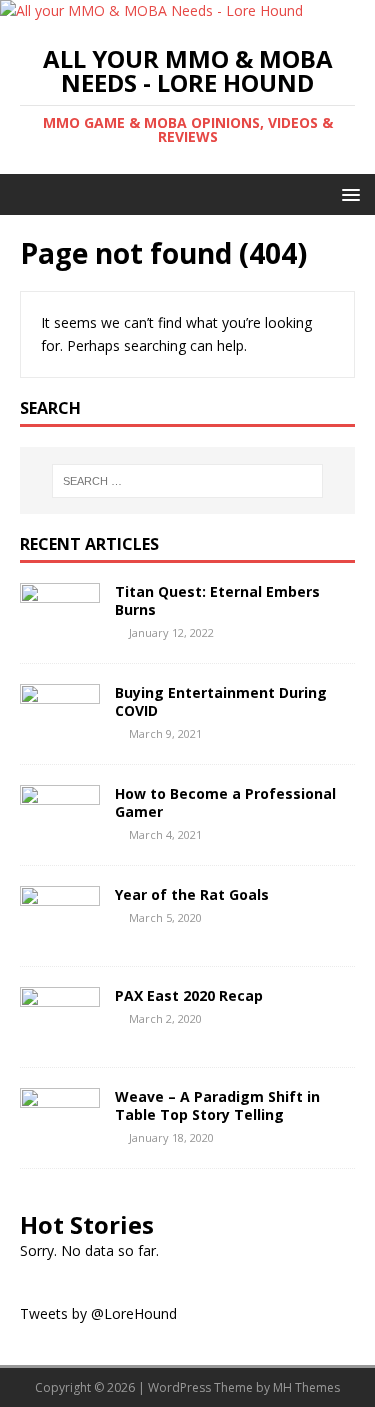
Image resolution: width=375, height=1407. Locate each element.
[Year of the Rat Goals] (60, 934)
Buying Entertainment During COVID (221, 701)
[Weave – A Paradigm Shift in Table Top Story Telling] (60, 1136)
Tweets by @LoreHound (98, 1313)
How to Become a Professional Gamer (225, 802)
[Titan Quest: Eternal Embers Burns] (60, 631)
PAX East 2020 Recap (189, 995)
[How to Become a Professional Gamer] (60, 833)
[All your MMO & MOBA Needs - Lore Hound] (151, 10)
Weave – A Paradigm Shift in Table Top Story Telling (217, 1105)
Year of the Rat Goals (192, 894)
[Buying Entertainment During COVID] (60, 732)
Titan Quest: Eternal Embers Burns (217, 600)
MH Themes (306, 1387)
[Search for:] (188, 481)
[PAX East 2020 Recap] (60, 1035)
